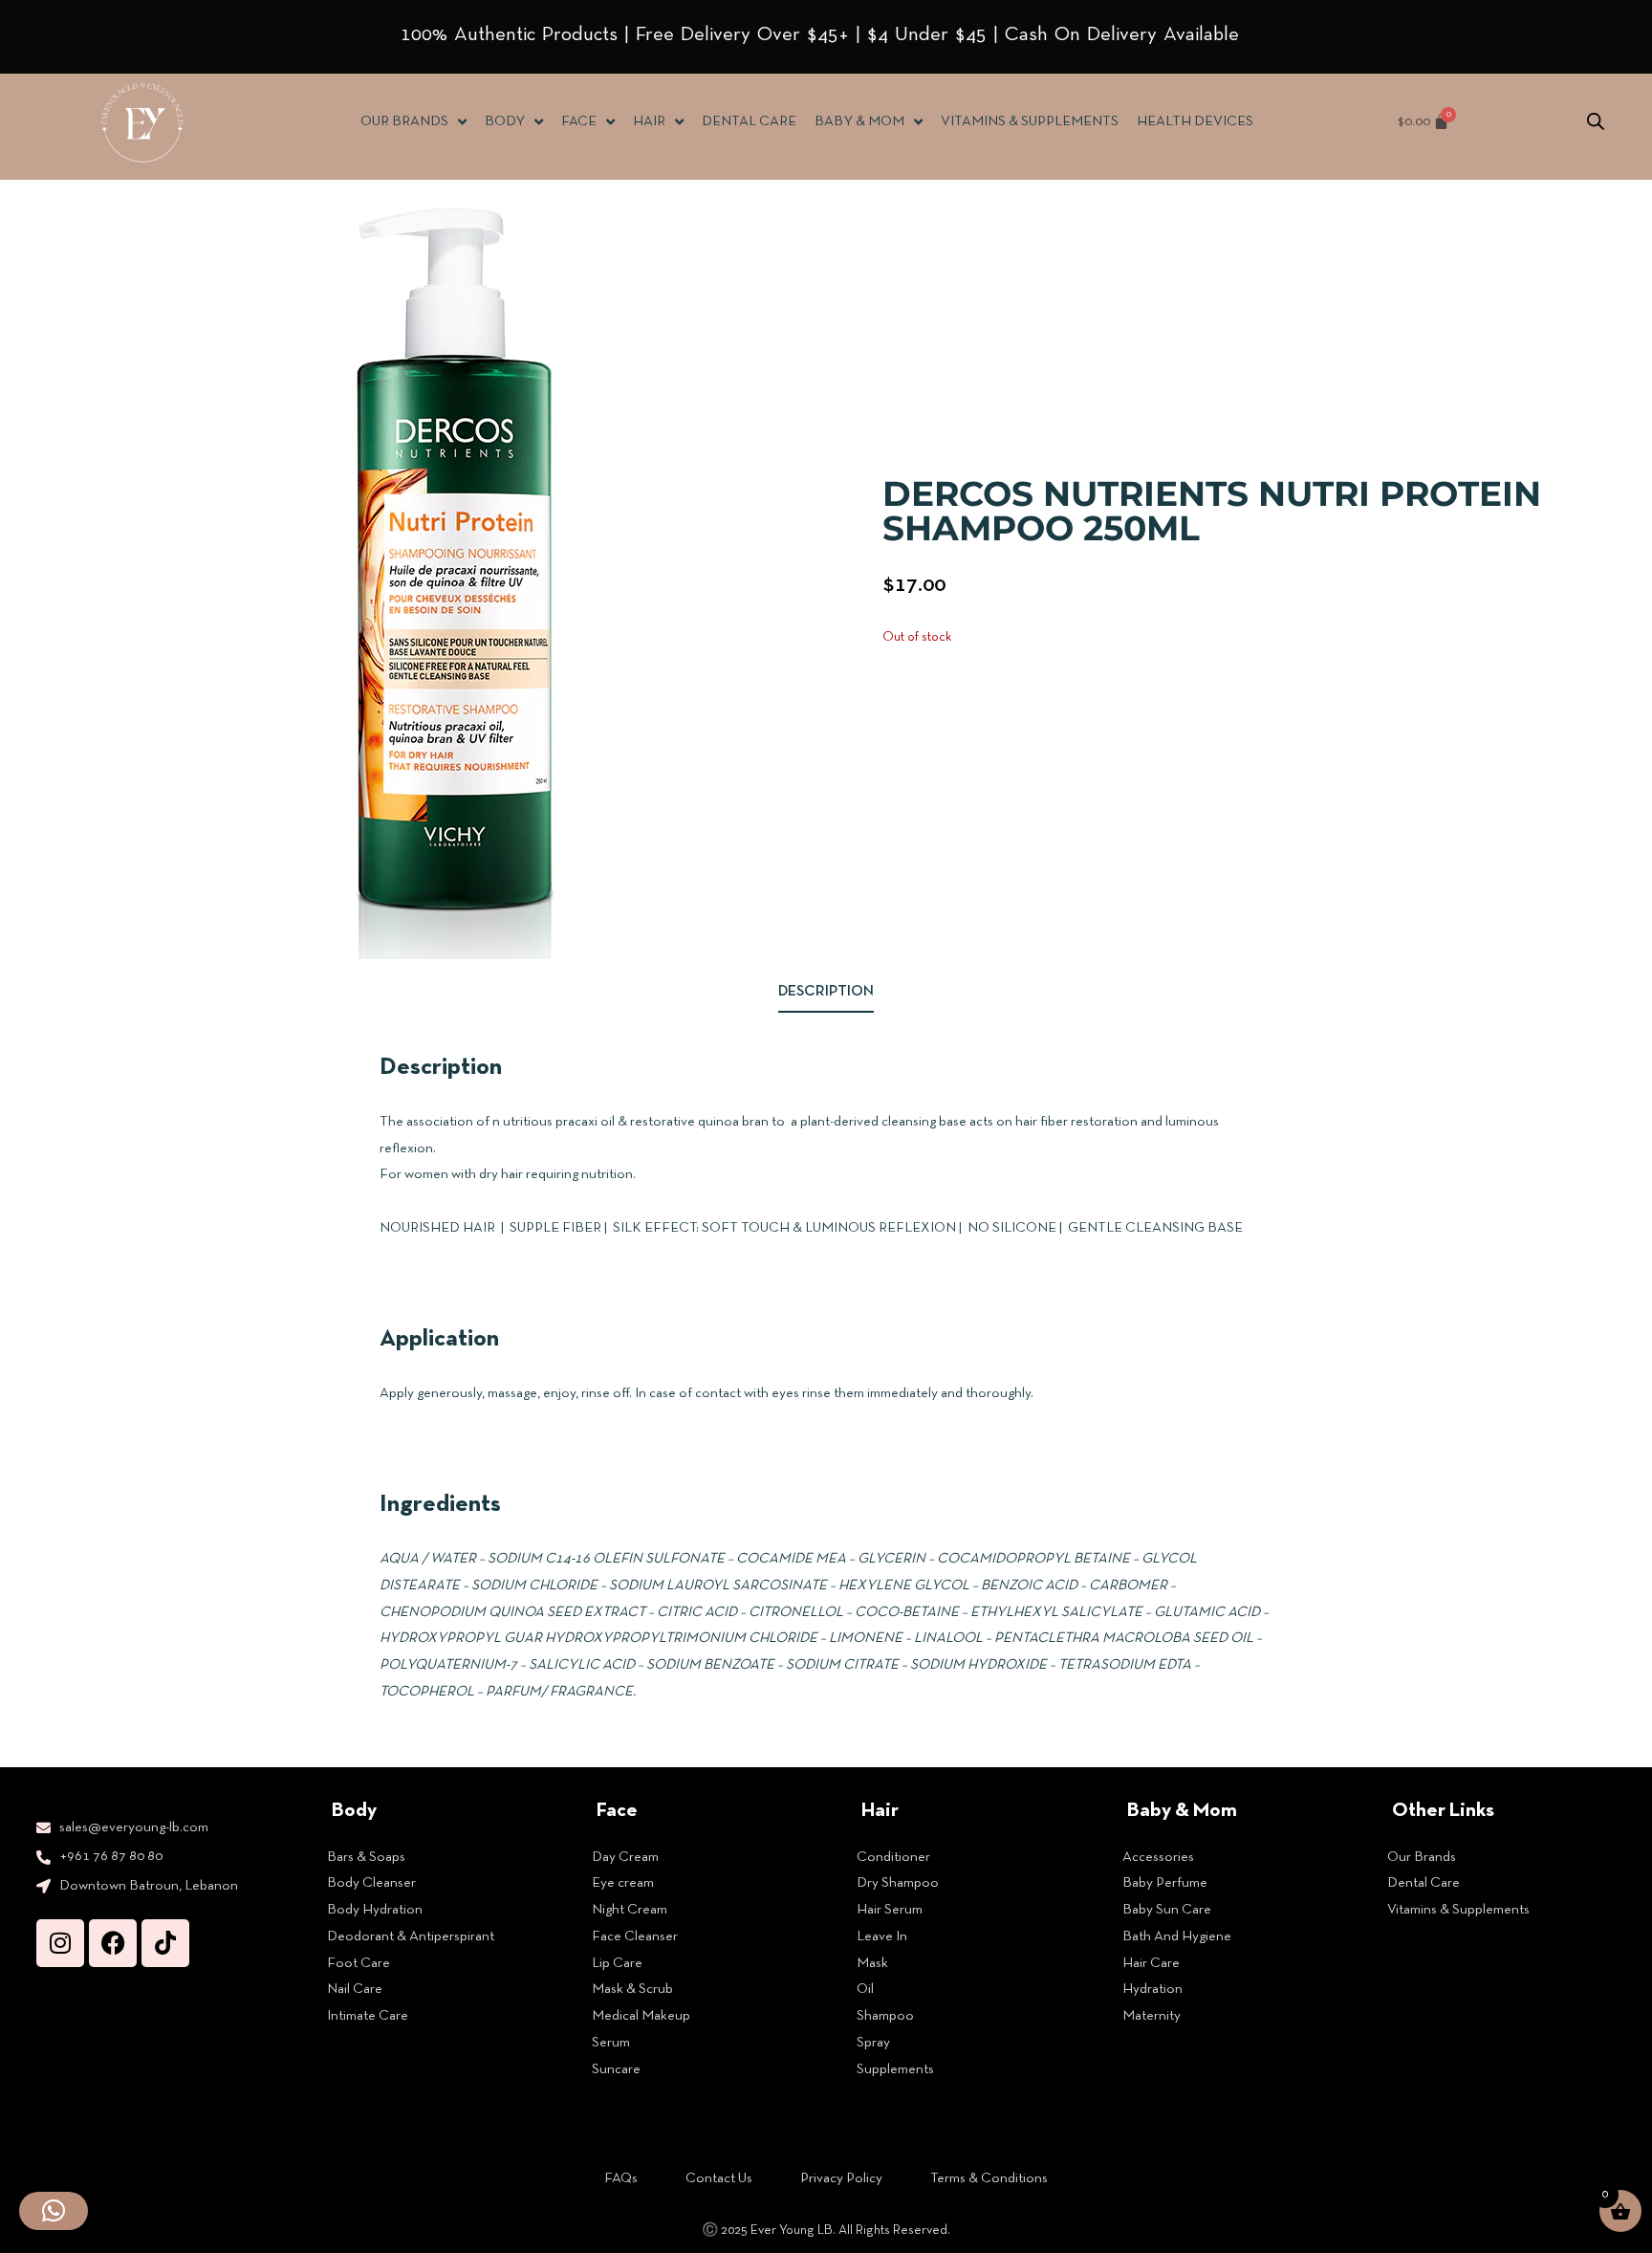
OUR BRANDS (404, 121)
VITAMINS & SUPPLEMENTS (1030, 121)
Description (826, 992)
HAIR (649, 121)
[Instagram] (60, 1943)
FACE (579, 121)
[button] (54, 2211)
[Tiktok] (165, 1943)
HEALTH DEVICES (1195, 121)
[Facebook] (113, 1943)
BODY (505, 121)
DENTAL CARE (749, 121)
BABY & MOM (859, 121)
